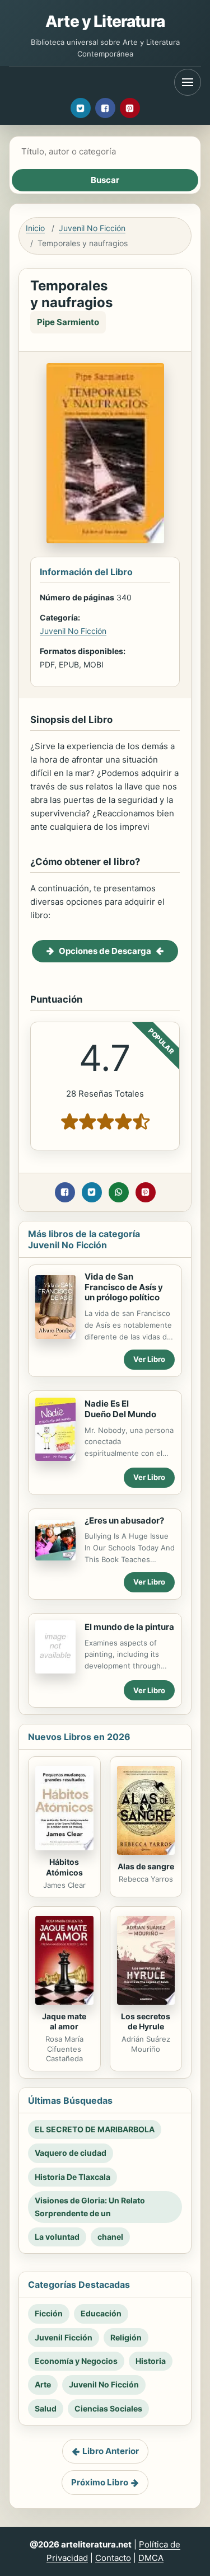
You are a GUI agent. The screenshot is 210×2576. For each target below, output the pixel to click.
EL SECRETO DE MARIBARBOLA (95, 2129)
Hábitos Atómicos (64, 1867)
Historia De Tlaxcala (73, 2177)
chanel (110, 2237)
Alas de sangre (146, 1866)
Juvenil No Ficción (92, 228)
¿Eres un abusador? (124, 1520)
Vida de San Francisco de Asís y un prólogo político (124, 1287)
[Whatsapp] (119, 1192)
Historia (151, 2361)
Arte (43, 2384)
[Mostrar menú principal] (188, 82)
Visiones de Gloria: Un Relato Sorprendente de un (90, 2206)
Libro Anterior (111, 2451)
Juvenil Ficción (64, 2337)
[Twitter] (81, 108)
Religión (126, 2337)
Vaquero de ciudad (71, 2153)
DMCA (151, 2558)
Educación (101, 2313)
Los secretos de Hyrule (146, 2022)
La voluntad (57, 2237)
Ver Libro (149, 1359)
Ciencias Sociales (108, 2408)
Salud (46, 2408)
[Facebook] (105, 108)
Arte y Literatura (105, 21)
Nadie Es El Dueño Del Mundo (120, 1409)
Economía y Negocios (76, 2361)
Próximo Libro (100, 2482)
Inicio (35, 228)
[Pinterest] (130, 108)
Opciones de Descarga (105, 951)
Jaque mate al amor (64, 2022)
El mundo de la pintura (129, 1627)
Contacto (113, 2558)
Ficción (49, 2313)
